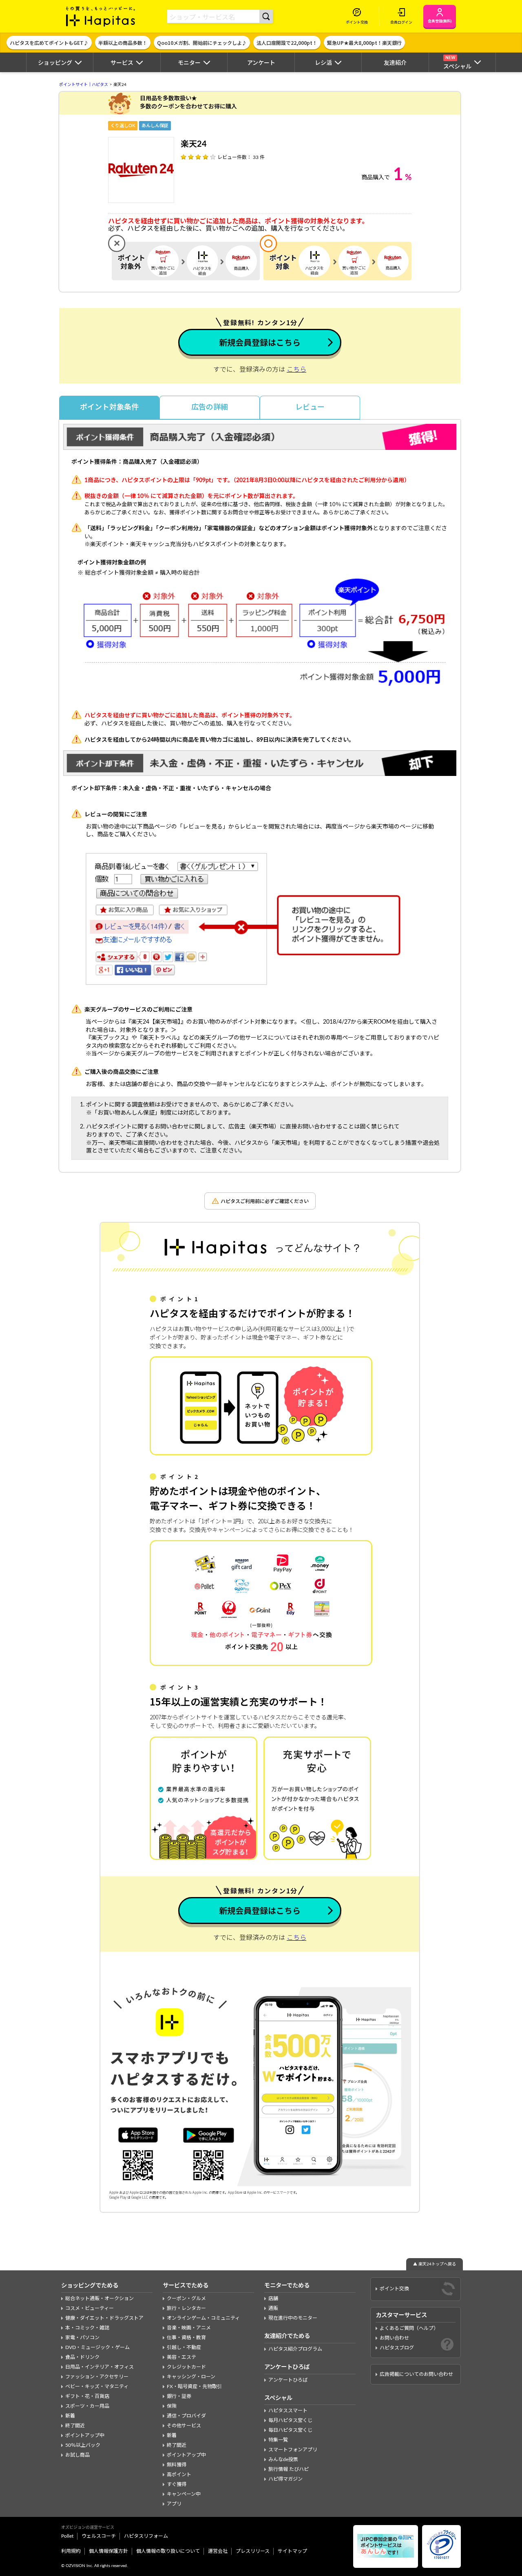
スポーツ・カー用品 (87, 2406)
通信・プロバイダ (186, 2416)
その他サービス (184, 2426)
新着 (70, 2416)
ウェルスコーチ (99, 2536)
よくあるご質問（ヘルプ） (409, 2328)
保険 (172, 2406)
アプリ (174, 2504)
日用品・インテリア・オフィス (100, 2367)
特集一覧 (278, 2440)
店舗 (273, 2298)
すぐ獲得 (177, 2484)
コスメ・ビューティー (90, 2308)
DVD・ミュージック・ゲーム (97, 2347)
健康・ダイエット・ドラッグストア (104, 2318)
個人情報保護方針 (108, 2551)
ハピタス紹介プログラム (295, 2349)
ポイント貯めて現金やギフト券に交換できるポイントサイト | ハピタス (101, 16)
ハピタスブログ (397, 2348)
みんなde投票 (283, 2459)
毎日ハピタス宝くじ (290, 2430)
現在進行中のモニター (293, 2318)
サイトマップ (292, 2551)
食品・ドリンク (82, 2357)
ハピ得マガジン (285, 2479)
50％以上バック (83, 2445)
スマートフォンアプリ (293, 2450)
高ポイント (179, 2475)
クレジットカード (186, 2367)
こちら (296, 370)
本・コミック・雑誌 (87, 2328)
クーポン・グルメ (186, 2298)
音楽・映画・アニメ (189, 2328)
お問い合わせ (394, 2338)
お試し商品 (77, 2455)
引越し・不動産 (184, 2347)
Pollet (67, 2536)
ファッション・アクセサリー (97, 2377)
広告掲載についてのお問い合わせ (416, 2374)
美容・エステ (181, 2357)
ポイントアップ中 (85, 2435)
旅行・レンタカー (186, 2308)
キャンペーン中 (184, 2494)
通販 (273, 2308)
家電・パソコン (82, 2338)
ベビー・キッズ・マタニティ (97, 2386)
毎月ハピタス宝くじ (290, 2420)
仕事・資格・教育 (186, 2338)
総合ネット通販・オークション (100, 2298)
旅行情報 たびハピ (289, 2469)
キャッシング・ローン (191, 2377)
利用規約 (71, 2551)
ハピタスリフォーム (146, 2536)
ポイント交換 (394, 2289)
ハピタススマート (288, 2411)
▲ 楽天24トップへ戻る (435, 2264)
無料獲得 (177, 2465)
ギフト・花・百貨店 (87, 2396)
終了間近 (75, 2426)
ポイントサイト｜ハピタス (84, 85)
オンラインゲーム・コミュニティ (203, 2318)
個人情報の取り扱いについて (168, 2551)
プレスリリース (253, 2551)
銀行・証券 (179, 2396)
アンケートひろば (288, 2380)
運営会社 (218, 2551)
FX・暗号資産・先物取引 (194, 2386)
